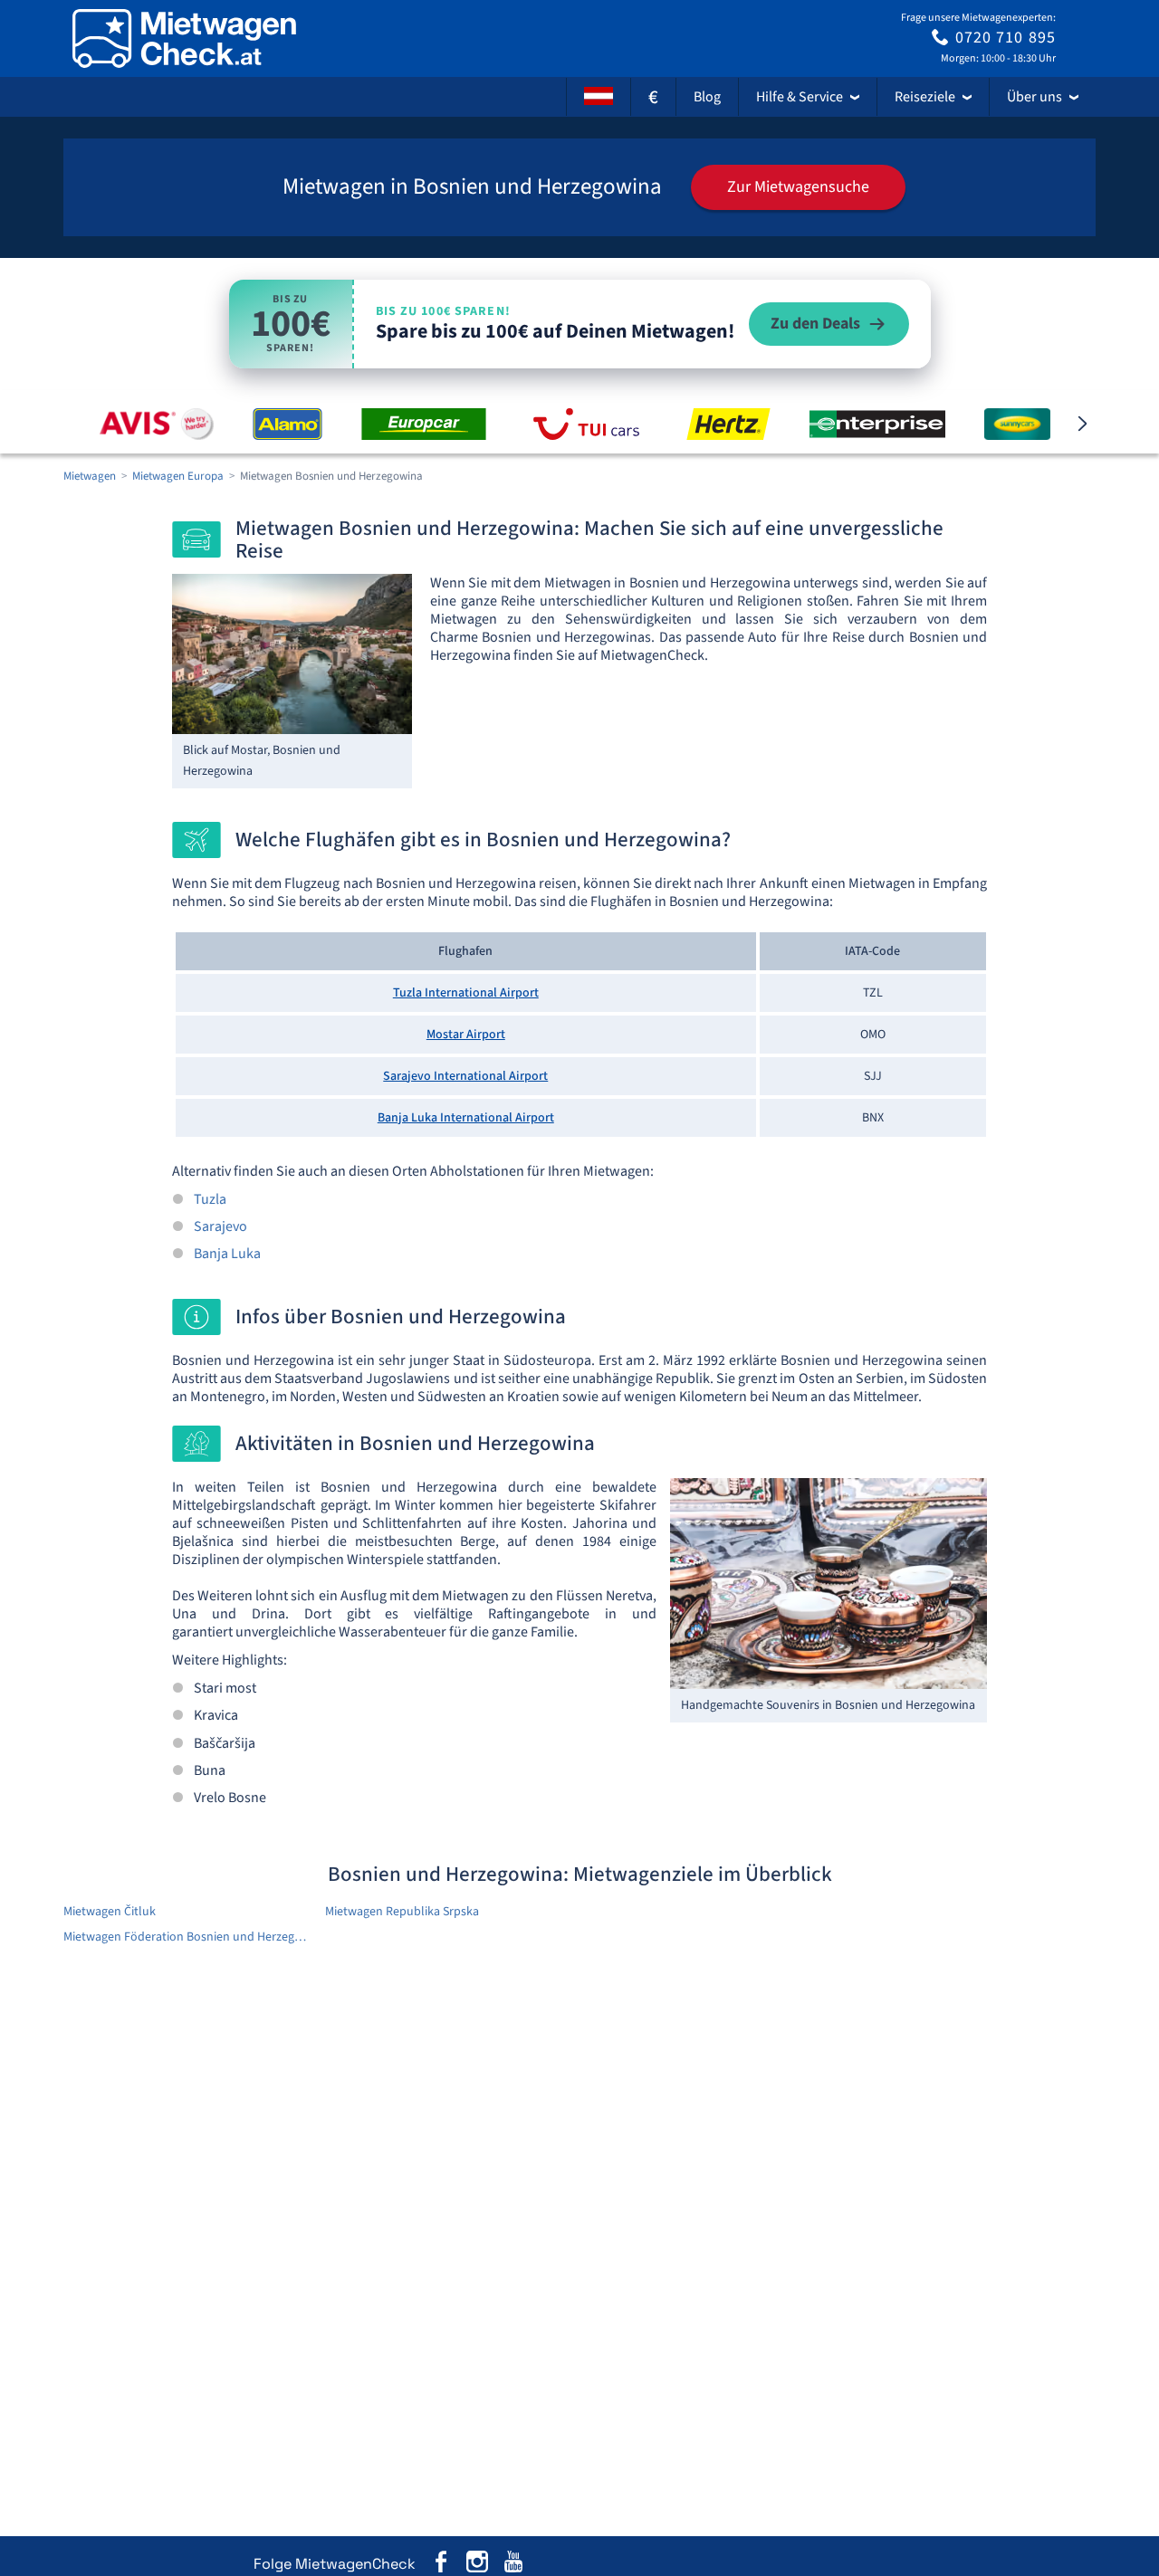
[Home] (184, 38)
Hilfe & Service (800, 97)
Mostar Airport (466, 1035)
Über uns (1034, 97)
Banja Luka (227, 1254)
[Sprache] (599, 97)
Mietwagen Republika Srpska (402, 1912)
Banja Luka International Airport (466, 1118)
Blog (707, 97)
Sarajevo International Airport (465, 1076)
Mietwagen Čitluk (110, 1912)
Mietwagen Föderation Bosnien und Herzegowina (188, 1937)
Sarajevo (220, 1226)
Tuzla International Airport (466, 993)
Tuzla (210, 1199)
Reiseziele (925, 97)
